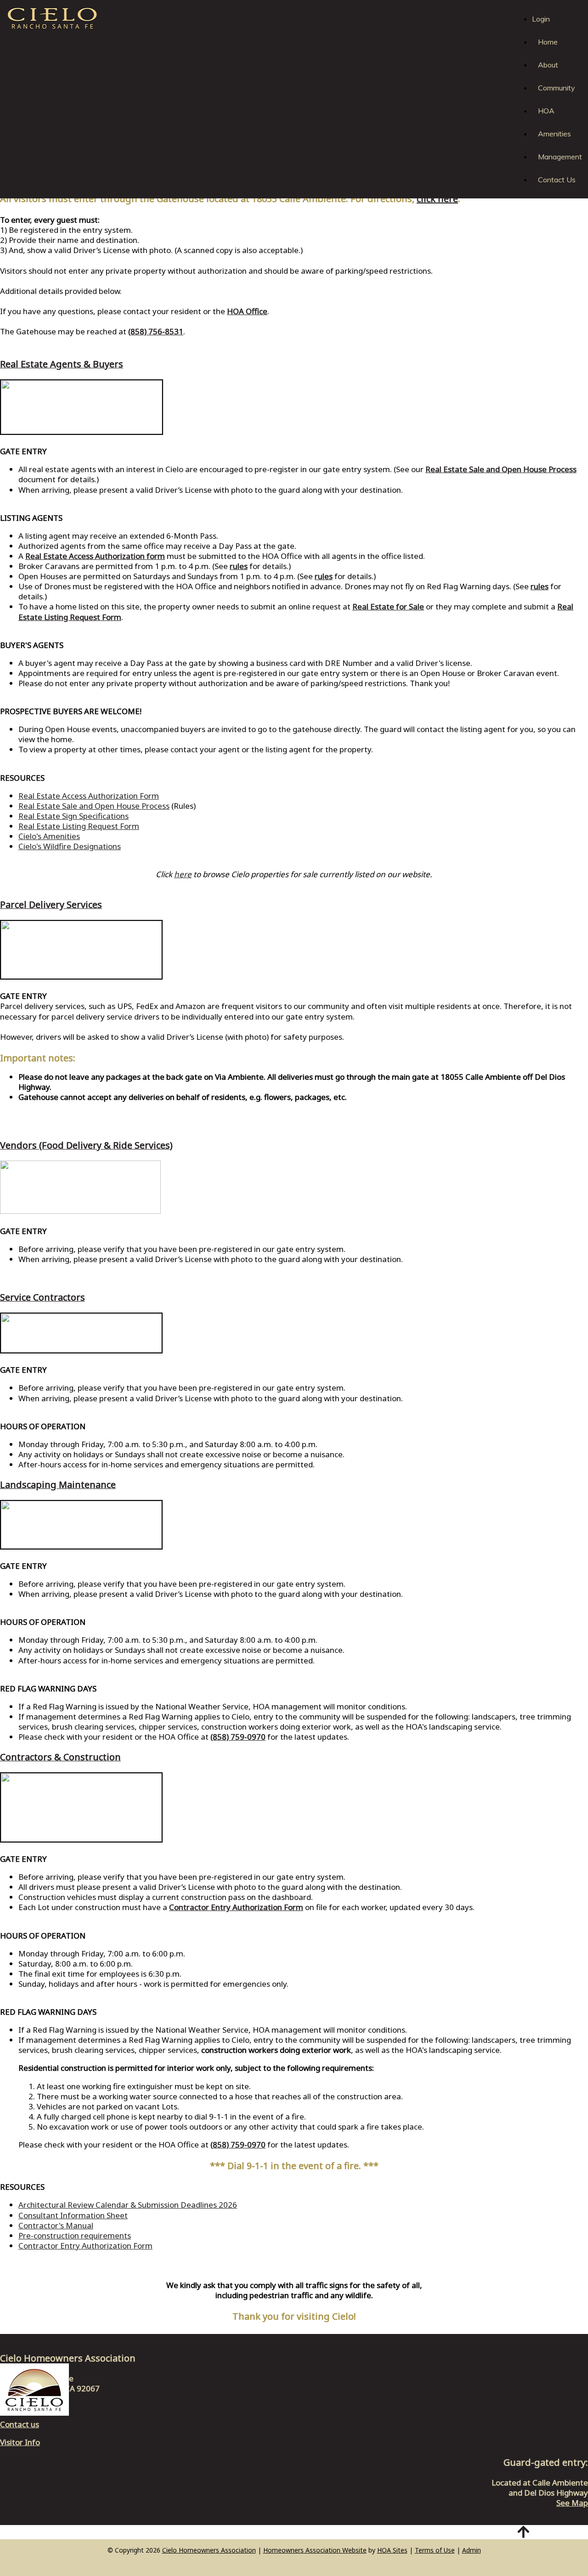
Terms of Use (435, 2550)
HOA (546, 111)
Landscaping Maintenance (58, 1485)
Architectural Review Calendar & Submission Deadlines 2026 (128, 2205)
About (548, 65)
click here (437, 199)
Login (541, 19)
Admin (472, 2550)
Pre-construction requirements (75, 2235)
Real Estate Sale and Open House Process (501, 469)
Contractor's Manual (56, 2225)
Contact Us (557, 180)
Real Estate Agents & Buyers (62, 364)
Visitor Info (20, 2442)
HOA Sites (392, 2550)
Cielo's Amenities (49, 836)
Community (557, 88)
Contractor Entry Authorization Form (85, 2246)
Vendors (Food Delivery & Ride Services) (86, 1145)
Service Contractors (42, 1297)
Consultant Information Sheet (73, 2215)
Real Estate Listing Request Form (79, 826)
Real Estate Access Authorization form (95, 556)
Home (548, 42)
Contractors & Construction (60, 1757)
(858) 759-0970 (238, 1737)
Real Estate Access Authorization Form (89, 796)
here (183, 874)
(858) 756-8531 (156, 331)
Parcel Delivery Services (51, 905)
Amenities (554, 134)
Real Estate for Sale (388, 606)
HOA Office (247, 311)
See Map (572, 2503)
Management (560, 157)
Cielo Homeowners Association (209, 2550)
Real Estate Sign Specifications (73, 816)
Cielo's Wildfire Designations (70, 846)
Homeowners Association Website (315, 2550)
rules (239, 566)
